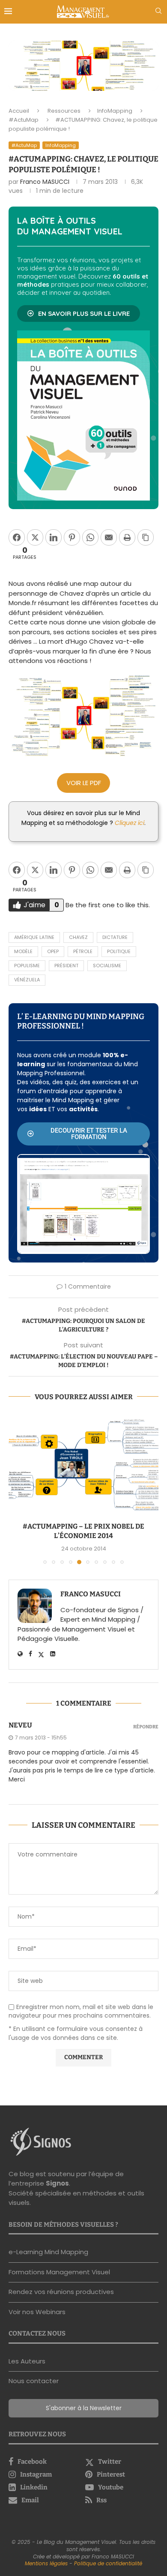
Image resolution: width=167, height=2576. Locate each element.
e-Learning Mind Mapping (48, 2251)
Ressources (64, 111)
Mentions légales (46, 2563)
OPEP (53, 951)
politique (119, 951)
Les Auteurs (27, 2360)
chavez (78, 937)
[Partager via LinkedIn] (54, 537)
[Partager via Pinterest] (72, 537)
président (66, 966)
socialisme (107, 966)
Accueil (19, 111)
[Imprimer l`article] (127, 537)
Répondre (146, 1726)
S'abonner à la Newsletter (84, 2407)
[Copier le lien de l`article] (146, 537)
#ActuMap (24, 120)
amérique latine (34, 937)
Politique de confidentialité (108, 2563)
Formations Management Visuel (59, 2271)
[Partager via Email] (109, 537)
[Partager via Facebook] (17, 537)
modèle (23, 951)
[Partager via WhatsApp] (90, 537)
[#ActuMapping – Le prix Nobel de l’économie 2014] (80, 1465)
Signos (57, 2182)
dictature (115, 937)
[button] (16, 1488)
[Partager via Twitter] (35, 537)
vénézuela (27, 980)
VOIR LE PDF (84, 783)
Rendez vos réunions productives (61, 2291)
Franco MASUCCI (45, 182)
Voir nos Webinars (37, 2311)
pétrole (83, 951)
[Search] (158, 12)
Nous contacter (34, 2380)
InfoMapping (115, 111)
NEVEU (20, 1724)
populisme (27, 966)
